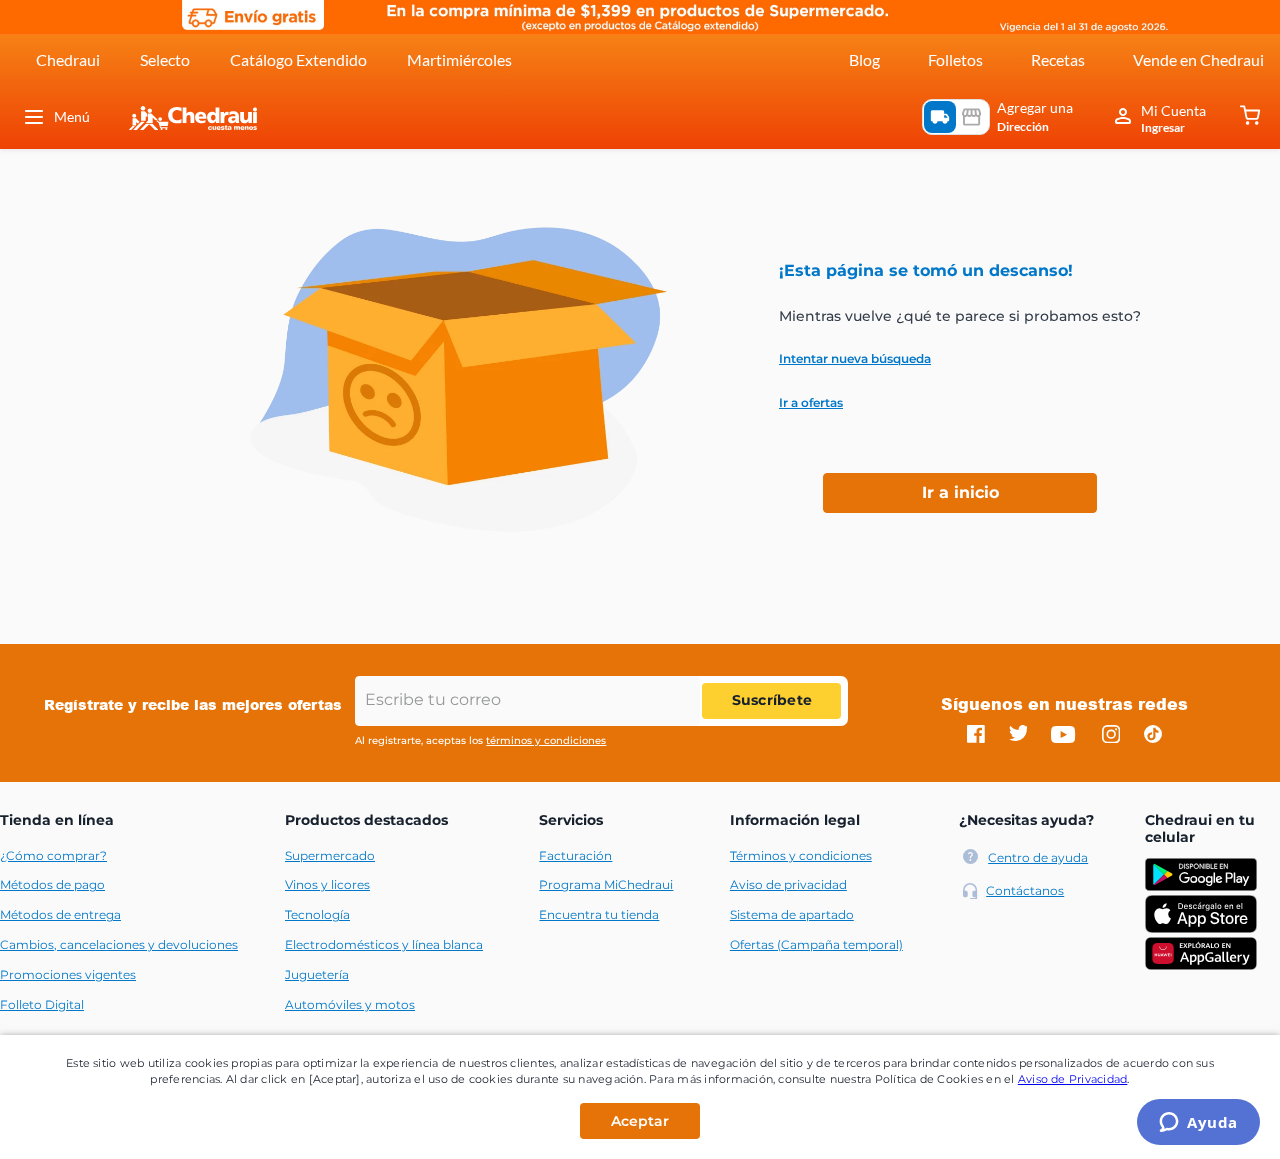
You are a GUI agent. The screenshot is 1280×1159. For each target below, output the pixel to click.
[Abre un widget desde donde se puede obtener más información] (1198, 1124)
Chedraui (68, 59)
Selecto (165, 59)
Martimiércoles (459, 59)
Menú (72, 116)
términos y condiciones (546, 740)
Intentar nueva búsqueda (855, 359)
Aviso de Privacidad (1073, 1079)
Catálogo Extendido (298, 59)
